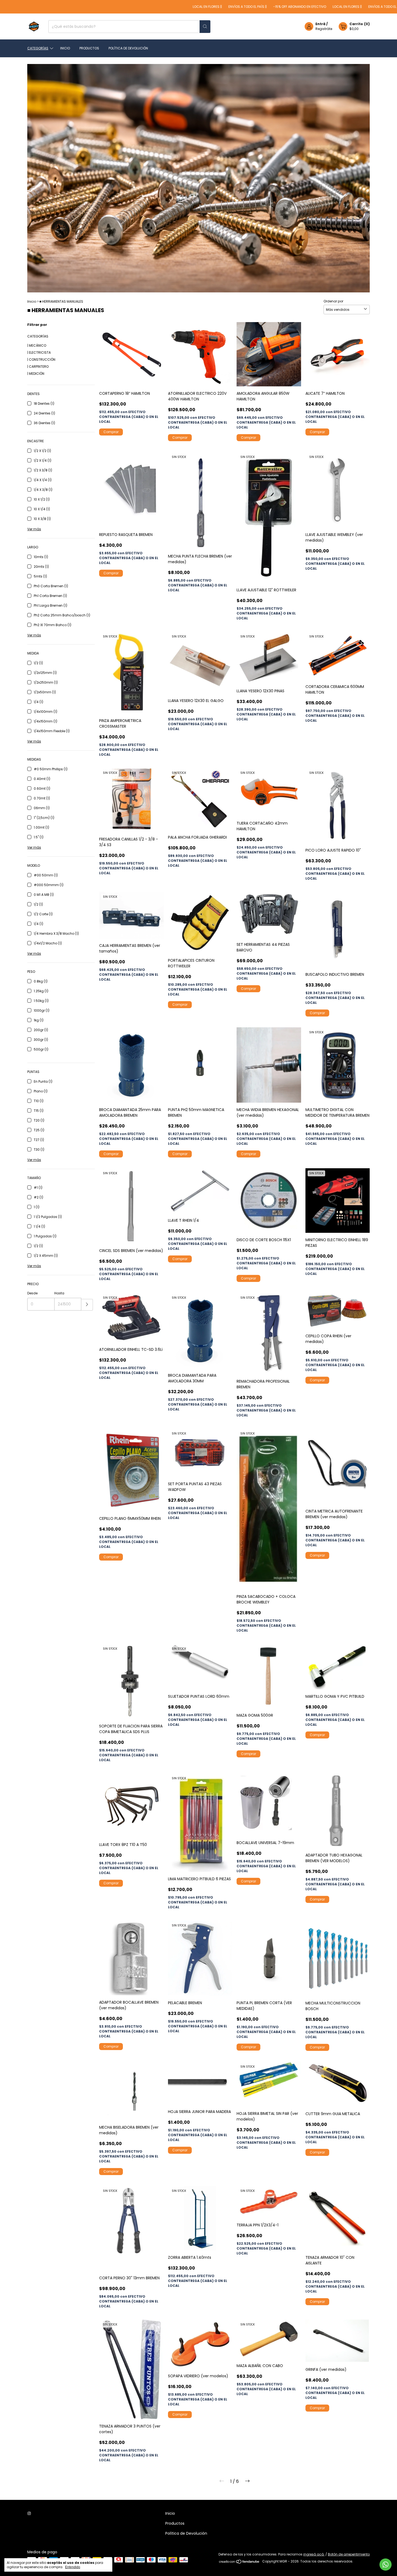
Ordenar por (333, 301)
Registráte (324, 29)
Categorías (38, 48)
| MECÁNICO (37, 345)
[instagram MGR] (29, 2513)
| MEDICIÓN (36, 374)
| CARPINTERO (38, 367)
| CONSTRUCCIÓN (41, 359)
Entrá (320, 24)
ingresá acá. (314, 2554)
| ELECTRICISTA (39, 352)
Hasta (59, 1293)
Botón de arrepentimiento (349, 2554)
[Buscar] (205, 27)
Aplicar (87, 1305)
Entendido (73, 2567)
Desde (32, 1293)
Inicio (65, 48)
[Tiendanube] (239, 2563)
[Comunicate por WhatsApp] (386, 2565)
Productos (89, 48)
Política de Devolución (128, 48)
